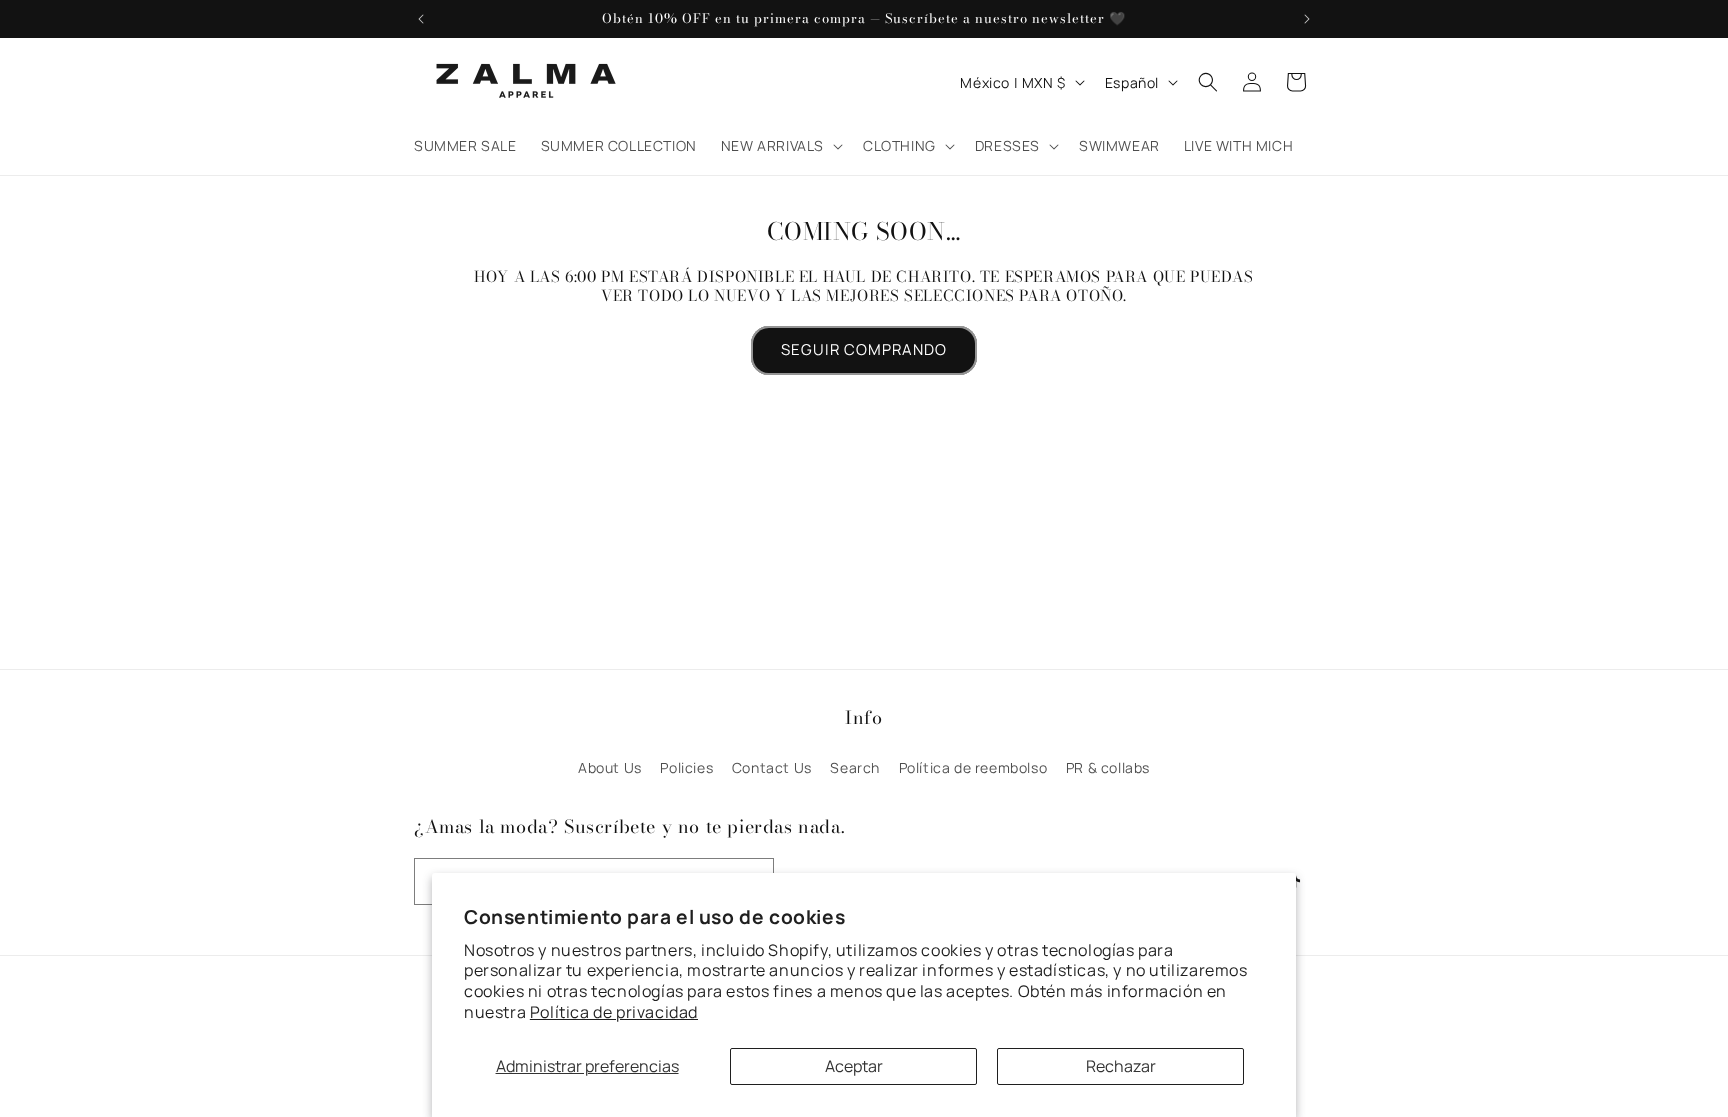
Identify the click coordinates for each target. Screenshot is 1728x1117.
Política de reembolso (973, 767)
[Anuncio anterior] (421, 19)
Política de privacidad (614, 1012)
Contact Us (772, 767)
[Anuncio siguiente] (1307, 19)
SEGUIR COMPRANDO (864, 349)
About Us (610, 767)
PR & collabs (1108, 767)
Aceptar (854, 1066)
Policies (686, 767)
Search (855, 767)
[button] (780, 146)
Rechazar (1121, 1066)
